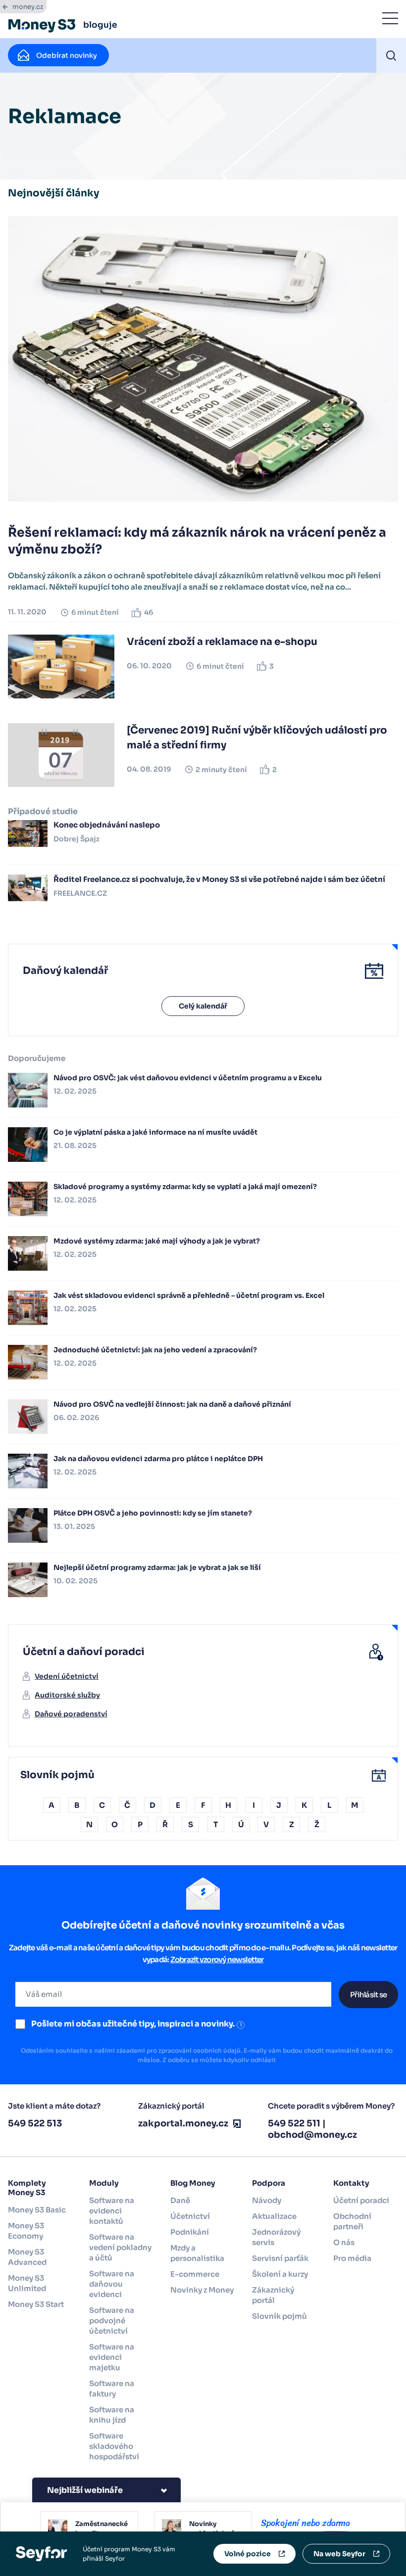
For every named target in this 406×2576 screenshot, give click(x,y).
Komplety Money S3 (27, 2188)
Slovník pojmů (279, 2316)
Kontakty (351, 2183)
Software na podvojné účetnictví (112, 2321)
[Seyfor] (41, 2553)
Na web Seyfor (339, 2554)
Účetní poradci (361, 2200)
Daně (180, 2200)
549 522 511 (294, 2123)
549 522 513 (35, 2123)
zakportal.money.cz (183, 2123)
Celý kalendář (203, 1006)
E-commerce (195, 2274)
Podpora (269, 2183)
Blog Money (193, 2183)
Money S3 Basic (37, 2210)
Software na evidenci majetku (112, 2357)
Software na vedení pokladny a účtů (120, 2247)
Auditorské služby (67, 1695)
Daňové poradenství (71, 1714)
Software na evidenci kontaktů (112, 2211)
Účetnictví (190, 2216)
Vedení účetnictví (67, 1676)
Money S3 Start (36, 2304)
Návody (267, 2200)
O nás (344, 2242)
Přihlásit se (368, 1995)
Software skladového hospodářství (114, 2446)
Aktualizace (274, 2216)
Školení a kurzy (280, 2274)
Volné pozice (248, 2554)
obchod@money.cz (312, 2135)
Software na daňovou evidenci (112, 2284)
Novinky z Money (202, 2290)
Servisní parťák (280, 2258)
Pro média (352, 2258)
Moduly (104, 2183)
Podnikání (190, 2232)
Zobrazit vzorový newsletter (217, 1959)
